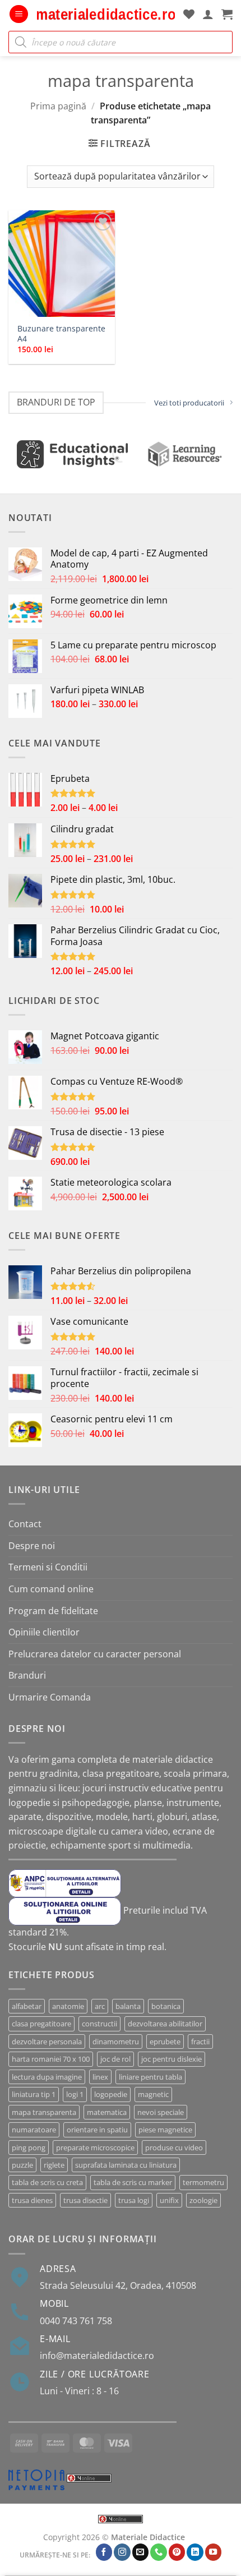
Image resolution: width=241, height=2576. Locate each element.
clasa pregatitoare (41, 2024)
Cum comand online (51, 1589)
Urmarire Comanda (50, 1697)
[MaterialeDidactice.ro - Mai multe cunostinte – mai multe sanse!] (106, 14)
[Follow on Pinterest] (177, 2552)
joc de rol (115, 2059)
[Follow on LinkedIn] (195, 2552)
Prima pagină (58, 106)
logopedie (111, 2094)
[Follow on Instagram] (122, 2552)
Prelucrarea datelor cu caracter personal (95, 1654)
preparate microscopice (95, 2148)
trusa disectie (85, 2200)
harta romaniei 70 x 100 (51, 2059)
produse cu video (174, 2148)
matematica (107, 2112)
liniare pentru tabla (150, 2077)
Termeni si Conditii (48, 1567)
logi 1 (75, 2094)
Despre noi (32, 1546)
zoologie (203, 2200)
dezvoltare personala (47, 2042)
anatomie (68, 2006)
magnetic (153, 2094)
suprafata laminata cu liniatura (126, 2165)
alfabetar (27, 2006)
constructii (99, 2024)
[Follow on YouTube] (214, 2552)
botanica (166, 2006)
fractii (200, 2042)
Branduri (27, 1675)
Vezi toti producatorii (189, 403)
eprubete (165, 2042)
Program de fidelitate (53, 1611)
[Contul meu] (208, 14)
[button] (19, 14)
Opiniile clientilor (44, 1632)
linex (100, 2077)
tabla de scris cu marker (133, 2182)
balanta (128, 2006)
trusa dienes (32, 2200)
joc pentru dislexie (172, 2059)
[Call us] (159, 2552)
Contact (25, 1524)
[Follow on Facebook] (104, 2552)
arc (100, 2006)
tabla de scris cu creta (47, 2182)
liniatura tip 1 (34, 2094)
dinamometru (116, 2042)
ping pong (29, 2148)
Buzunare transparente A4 (61, 333)
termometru (203, 2182)
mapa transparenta (44, 2112)
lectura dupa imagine (47, 2077)
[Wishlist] (189, 14)
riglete (54, 2165)
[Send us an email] (141, 2552)
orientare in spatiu (97, 2130)
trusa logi (134, 2200)
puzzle (22, 2165)
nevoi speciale (161, 2112)
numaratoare (34, 2130)
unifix (169, 2200)
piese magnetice (165, 2130)
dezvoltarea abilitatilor (165, 2024)
